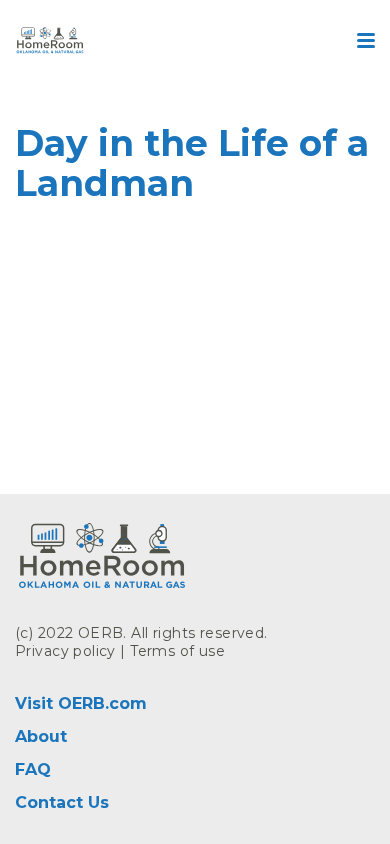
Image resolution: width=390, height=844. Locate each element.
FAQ (33, 769)
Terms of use (177, 651)
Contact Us (62, 802)
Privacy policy (65, 651)
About (41, 736)
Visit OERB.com (81, 703)
